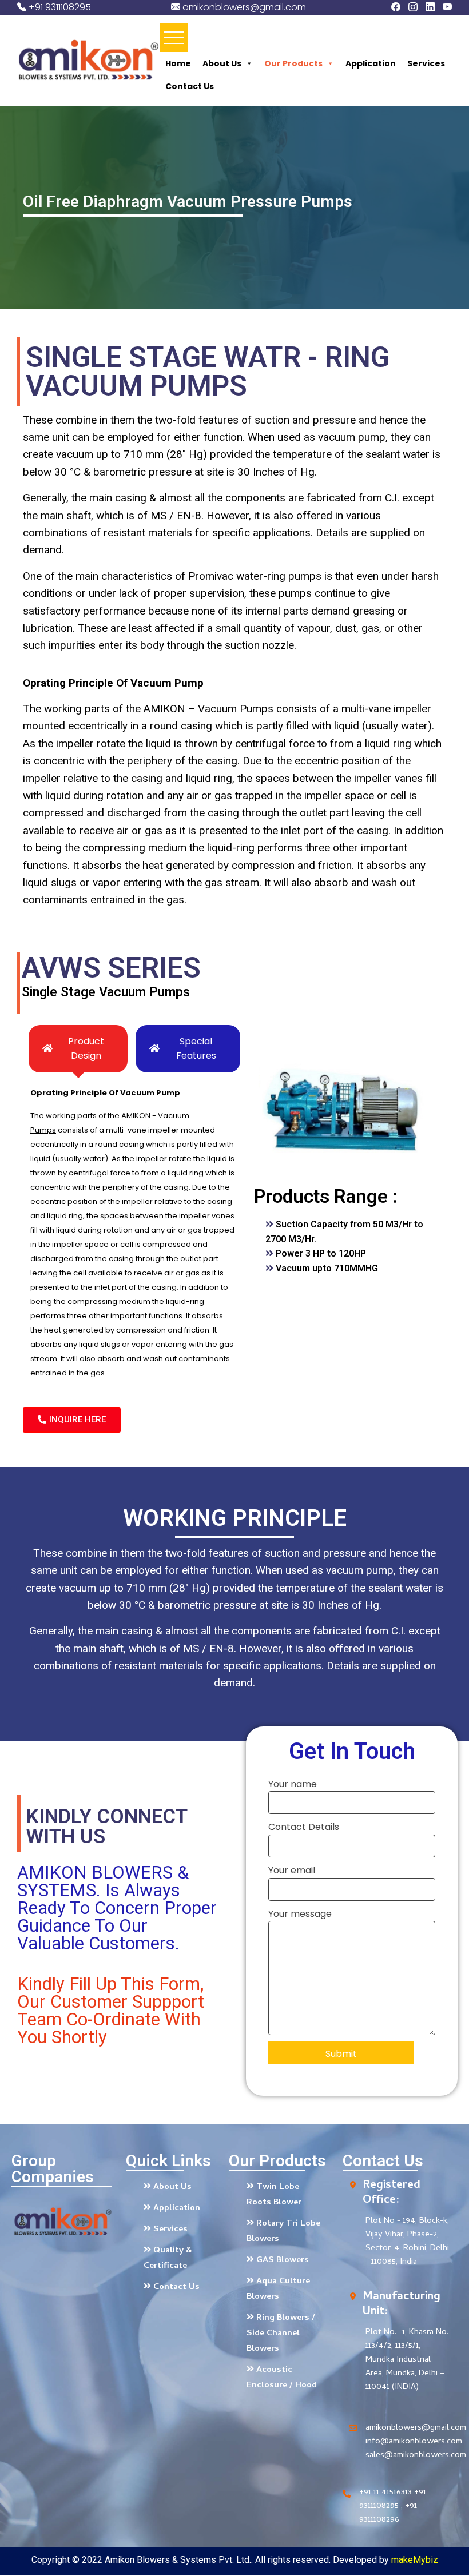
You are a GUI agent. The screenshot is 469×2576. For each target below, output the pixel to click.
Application (371, 63)
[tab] (78, 1049)
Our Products (293, 63)
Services (426, 63)
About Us (222, 63)
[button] (72, 1420)
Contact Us (190, 86)
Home (178, 63)
